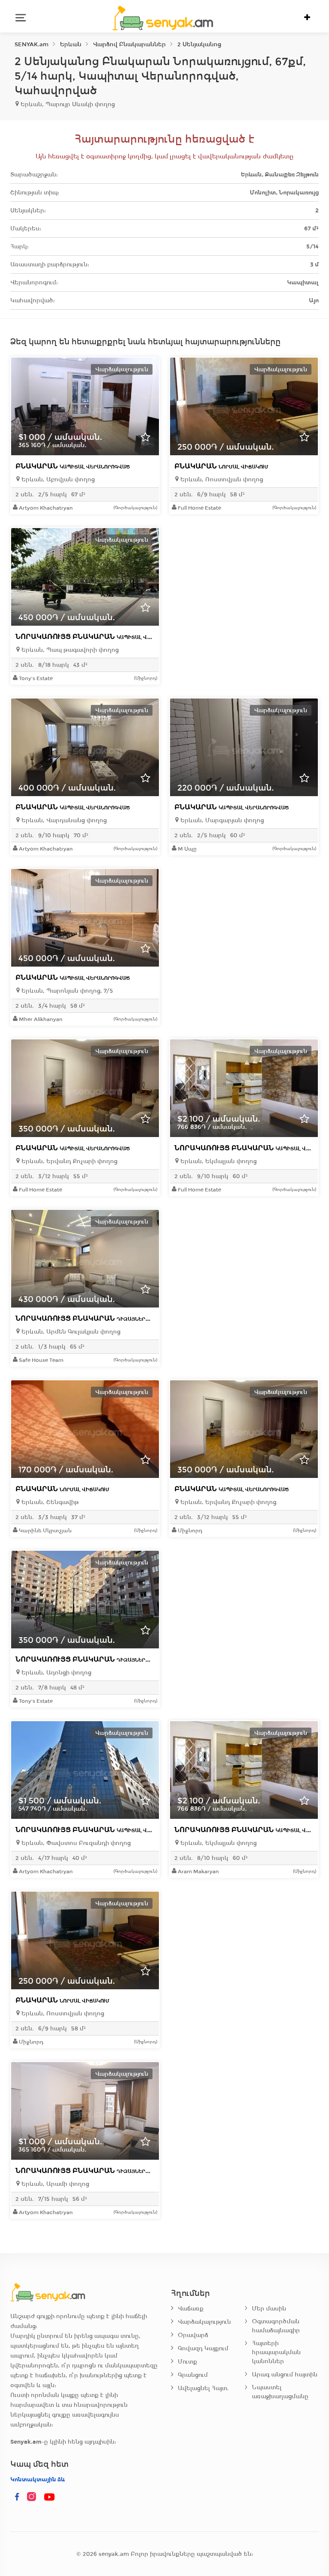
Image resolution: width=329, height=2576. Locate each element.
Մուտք (187, 2362)
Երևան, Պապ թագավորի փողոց (69, 650)
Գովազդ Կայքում (203, 2348)
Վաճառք (191, 2309)
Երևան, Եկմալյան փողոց (218, 1161)
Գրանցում (193, 2375)
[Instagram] (33, 2497)
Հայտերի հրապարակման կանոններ (276, 2352)
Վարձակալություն (204, 2322)
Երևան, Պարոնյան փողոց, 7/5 (66, 991)
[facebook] (17, 2497)
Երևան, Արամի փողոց (54, 2184)
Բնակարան (73, 466)
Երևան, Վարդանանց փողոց (63, 820)
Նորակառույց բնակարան (101, 637)
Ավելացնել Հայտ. (203, 2388)
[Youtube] (50, 2497)
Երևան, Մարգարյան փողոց (221, 820)
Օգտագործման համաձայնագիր (276, 2326)
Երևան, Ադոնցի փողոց (55, 1673)
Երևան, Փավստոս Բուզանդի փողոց (75, 1843)
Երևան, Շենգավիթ (49, 1502)
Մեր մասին (269, 2309)
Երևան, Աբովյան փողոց (57, 479)
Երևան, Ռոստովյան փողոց (221, 479)
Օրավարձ (193, 2335)
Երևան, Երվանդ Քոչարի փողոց (69, 1161)
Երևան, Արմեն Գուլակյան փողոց (70, 1332)
